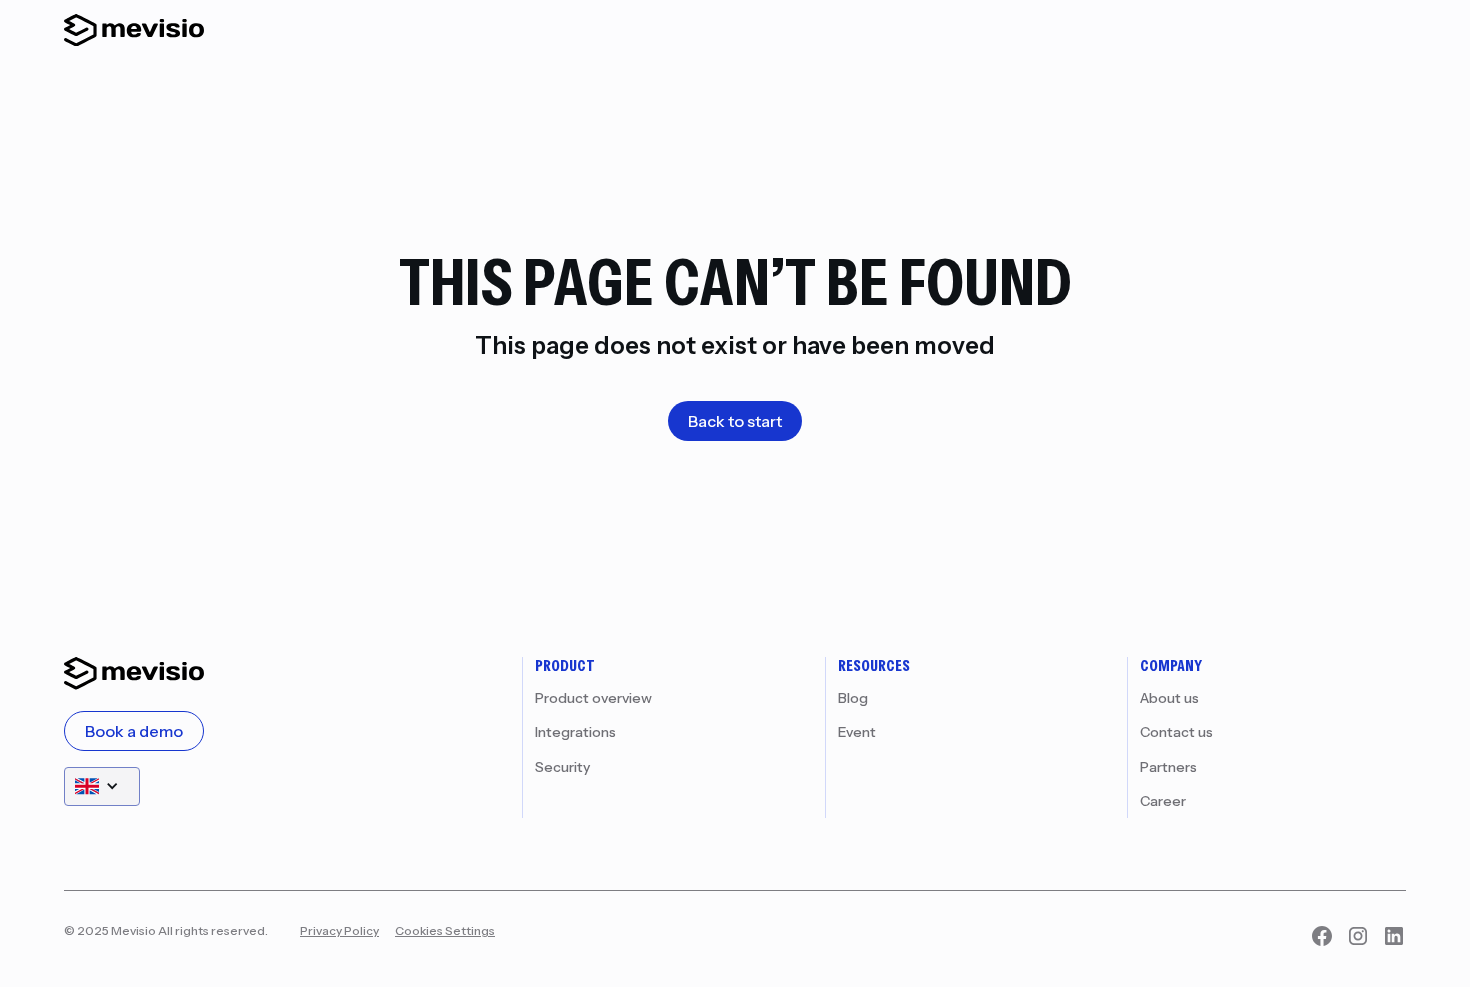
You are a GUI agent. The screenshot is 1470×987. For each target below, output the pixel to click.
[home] (134, 30)
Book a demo (134, 731)
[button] (102, 786)
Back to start (735, 421)
